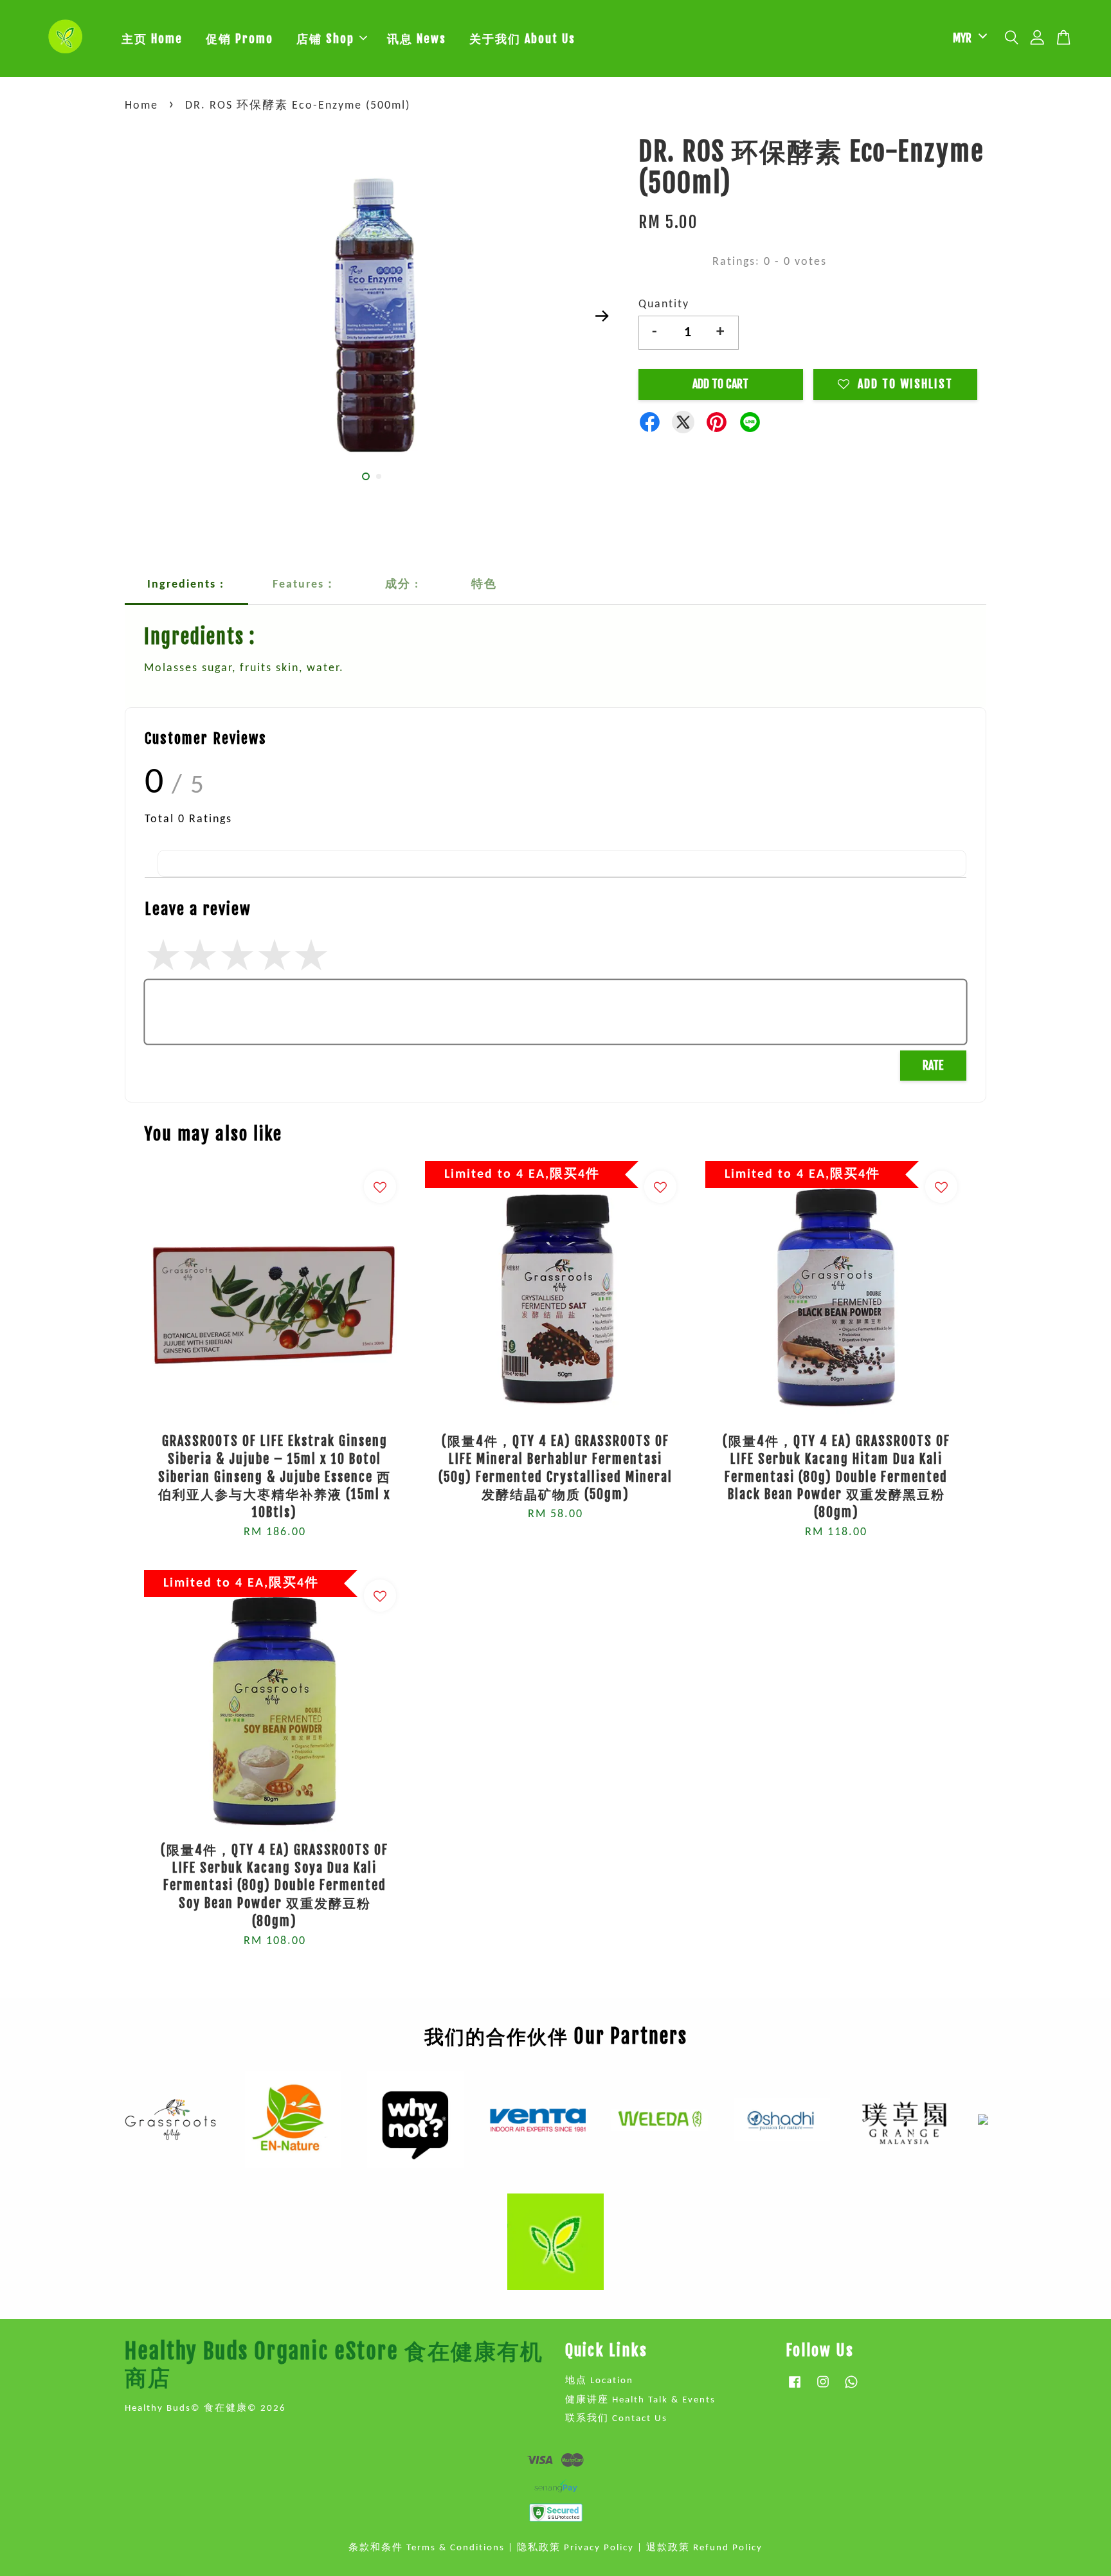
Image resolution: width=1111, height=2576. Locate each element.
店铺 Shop (325, 39)
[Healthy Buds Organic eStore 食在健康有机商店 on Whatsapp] (851, 2389)
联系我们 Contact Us (616, 2419)
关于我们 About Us (522, 39)
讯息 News (417, 39)
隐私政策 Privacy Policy (575, 2548)
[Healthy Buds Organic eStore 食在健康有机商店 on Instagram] (823, 2389)
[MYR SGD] (968, 38)
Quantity (664, 304)
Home (141, 106)
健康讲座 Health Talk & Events (640, 2400)
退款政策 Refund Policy (704, 2548)
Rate (933, 1065)
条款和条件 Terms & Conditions (427, 2548)
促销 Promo (239, 39)
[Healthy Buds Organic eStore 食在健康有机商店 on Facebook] (795, 2389)
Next (602, 316)
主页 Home (152, 39)
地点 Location (599, 2381)
